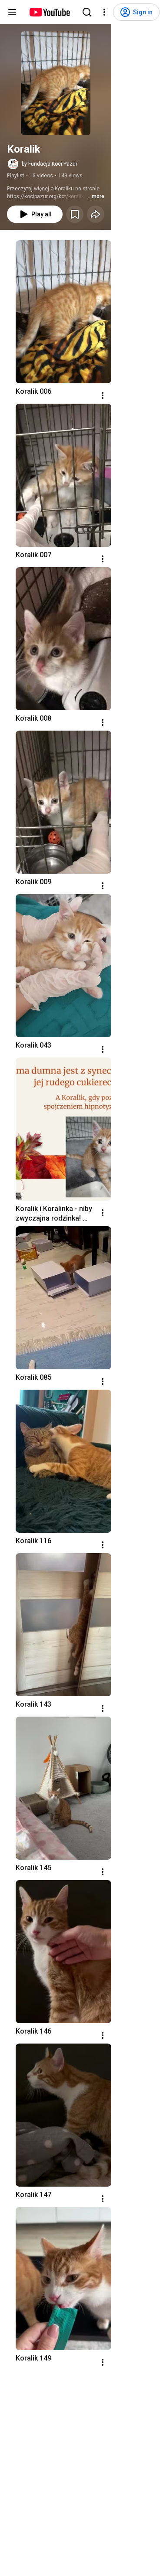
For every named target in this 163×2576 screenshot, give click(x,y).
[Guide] (12, 12)
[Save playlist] (75, 214)
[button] (56, 83)
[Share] (96, 214)
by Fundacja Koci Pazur (50, 164)
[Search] (87, 12)
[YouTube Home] (49, 12)
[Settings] (104, 12)
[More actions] (103, 395)
